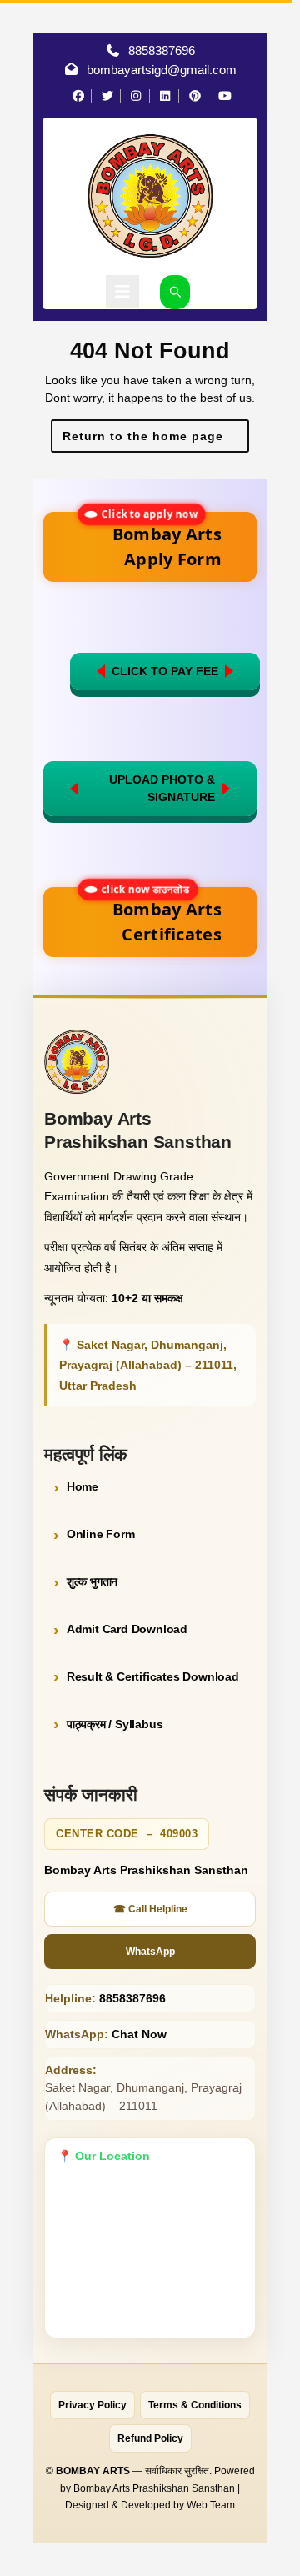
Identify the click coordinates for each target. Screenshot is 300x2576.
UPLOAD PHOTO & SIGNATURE (162, 788)
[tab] (122, 292)
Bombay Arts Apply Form (160, 541)
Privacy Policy (92, 2405)
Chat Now (139, 2034)
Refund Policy (150, 2438)
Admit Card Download (127, 1629)
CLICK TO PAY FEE (165, 671)
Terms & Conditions (195, 2405)
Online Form (101, 1534)
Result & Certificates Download (153, 1676)
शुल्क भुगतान (92, 1581)
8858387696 (162, 50)
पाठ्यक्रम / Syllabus (115, 1724)
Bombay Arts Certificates (160, 916)
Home (82, 1486)
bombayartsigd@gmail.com (162, 70)
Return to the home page (156, 441)
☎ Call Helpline (150, 1909)
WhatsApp (150, 1952)
